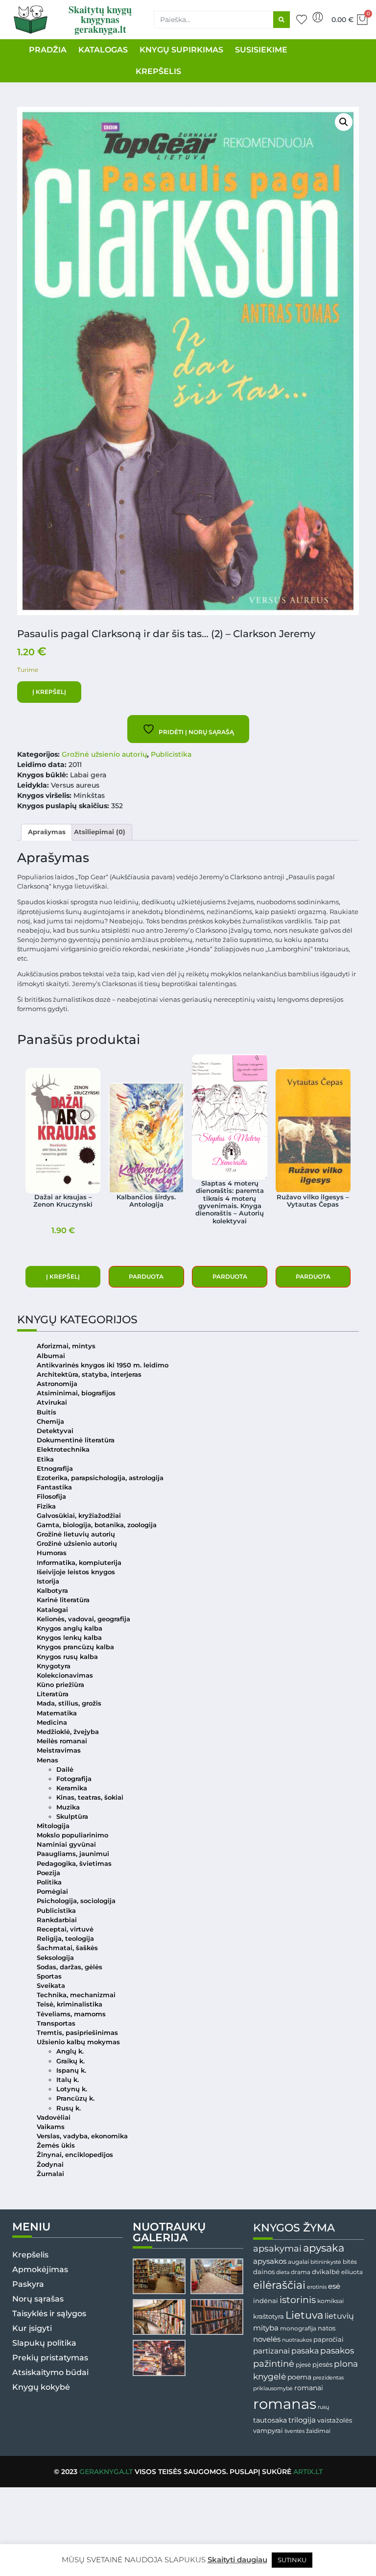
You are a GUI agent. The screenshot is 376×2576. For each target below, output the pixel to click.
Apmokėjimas (40, 2269)
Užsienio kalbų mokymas (78, 2042)
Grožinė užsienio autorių (104, 754)
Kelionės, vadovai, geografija (83, 1619)
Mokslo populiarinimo (72, 1835)
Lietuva (304, 2315)
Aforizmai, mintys (66, 1346)
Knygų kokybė (41, 2387)
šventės (294, 2431)
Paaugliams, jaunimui (73, 1854)
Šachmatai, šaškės (67, 1948)
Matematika (57, 1713)
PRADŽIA (48, 50)
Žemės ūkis (56, 2145)
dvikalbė (326, 2272)
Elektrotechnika (63, 1449)
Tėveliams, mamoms (71, 2014)
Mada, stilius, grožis (69, 1703)
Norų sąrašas (38, 2299)
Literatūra (53, 1694)
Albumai (51, 1356)
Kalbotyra (52, 1591)
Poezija (48, 1873)
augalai (298, 2262)
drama (301, 2272)
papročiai (329, 2339)
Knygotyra (54, 1666)
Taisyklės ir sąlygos (49, 2314)
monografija (298, 2328)
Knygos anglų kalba (70, 1628)
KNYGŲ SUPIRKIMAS (181, 50)
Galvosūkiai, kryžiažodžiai (79, 1516)
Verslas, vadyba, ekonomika (82, 2136)
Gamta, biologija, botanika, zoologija (97, 1525)
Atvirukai (52, 1402)
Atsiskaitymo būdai (50, 2372)
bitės (350, 2262)
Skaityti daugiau (237, 2560)
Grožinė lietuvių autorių (76, 1534)
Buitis (47, 1412)
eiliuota (352, 2272)
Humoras (52, 1553)
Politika (49, 1882)
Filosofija (51, 1497)
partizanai (271, 2351)
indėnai (266, 2301)
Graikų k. (70, 2061)
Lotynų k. (72, 2089)
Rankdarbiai (57, 1920)
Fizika (46, 1506)
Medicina (52, 1722)
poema (299, 2377)
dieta (283, 2272)
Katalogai (52, 1610)
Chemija (50, 1422)
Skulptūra (72, 1817)
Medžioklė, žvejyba (68, 1732)
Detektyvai (55, 1431)
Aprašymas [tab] (47, 832)
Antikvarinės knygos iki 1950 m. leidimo (103, 1365)
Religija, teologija (65, 1939)
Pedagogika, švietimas (74, 1864)
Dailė (65, 1770)
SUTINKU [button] (292, 2560)
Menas (47, 1760)
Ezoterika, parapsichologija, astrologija (100, 1478)
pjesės (322, 2365)
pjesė (303, 2365)
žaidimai (318, 2431)
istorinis (298, 2300)
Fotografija (74, 1779)
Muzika (68, 1807)
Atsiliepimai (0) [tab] (100, 832)
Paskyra (28, 2284)
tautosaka (270, 2420)
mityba (266, 2328)
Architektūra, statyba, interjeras (89, 1375)
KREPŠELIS (158, 71)
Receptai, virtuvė (65, 1929)
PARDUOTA (146, 1276)
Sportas (49, 1976)
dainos (264, 2272)
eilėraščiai (279, 2285)
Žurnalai (50, 2174)
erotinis (317, 2287)
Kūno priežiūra (60, 1685)
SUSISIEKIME (261, 50)
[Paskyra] (318, 17)
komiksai (330, 2301)
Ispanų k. (71, 2070)
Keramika (72, 1788)
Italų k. (68, 2080)
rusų (323, 2407)
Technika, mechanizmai (76, 1995)
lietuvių (339, 2316)
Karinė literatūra (63, 1600)
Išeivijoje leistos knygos (76, 1572)
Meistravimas (59, 1750)
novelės (267, 2339)
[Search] (282, 20)
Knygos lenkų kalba (69, 1638)
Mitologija (53, 1826)
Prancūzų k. (75, 2098)
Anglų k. (70, 2051)
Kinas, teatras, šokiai (90, 1797)
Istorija (48, 1581)
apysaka (324, 2248)
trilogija (302, 2420)
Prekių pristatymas (50, 2358)
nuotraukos (297, 2340)
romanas (285, 2404)
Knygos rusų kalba (67, 1657)
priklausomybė (273, 2388)
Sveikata (51, 1986)
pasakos (337, 2351)
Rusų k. (69, 2108)
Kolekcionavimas (65, 1675)
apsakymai (277, 2248)
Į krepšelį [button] (63, 1276)
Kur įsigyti (32, 2328)
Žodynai (50, 2165)
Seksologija (55, 1958)
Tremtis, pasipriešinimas (77, 2033)
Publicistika (171, 754)
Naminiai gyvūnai (66, 1845)
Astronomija (57, 1384)
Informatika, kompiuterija (79, 1563)
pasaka (305, 2351)
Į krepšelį (49, 692)
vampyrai (268, 2430)
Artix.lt (308, 2472)
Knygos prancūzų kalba (75, 1647)
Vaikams (51, 2127)
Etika (45, 1459)
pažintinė (274, 2364)
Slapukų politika (44, 2343)
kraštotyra (269, 2316)
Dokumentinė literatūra (76, 1440)
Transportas (56, 2023)
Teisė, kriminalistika (70, 2004)
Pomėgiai (52, 1892)
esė (334, 2286)
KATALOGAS (103, 50)
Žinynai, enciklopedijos (75, 2155)
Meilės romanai (62, 1741)
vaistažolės (335, 2420)
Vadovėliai (54, 2118)
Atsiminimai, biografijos (76, 1393)
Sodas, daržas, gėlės (70, 1967)
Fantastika (54, 1487)
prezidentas (328, 2378)
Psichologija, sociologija (76, 1901)
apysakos (270, 2261)
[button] (344, 122)
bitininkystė (326, 2262)
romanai (309, 2388)
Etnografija (55, 1469)
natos (327, 2328)
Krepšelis (30, 2255)
